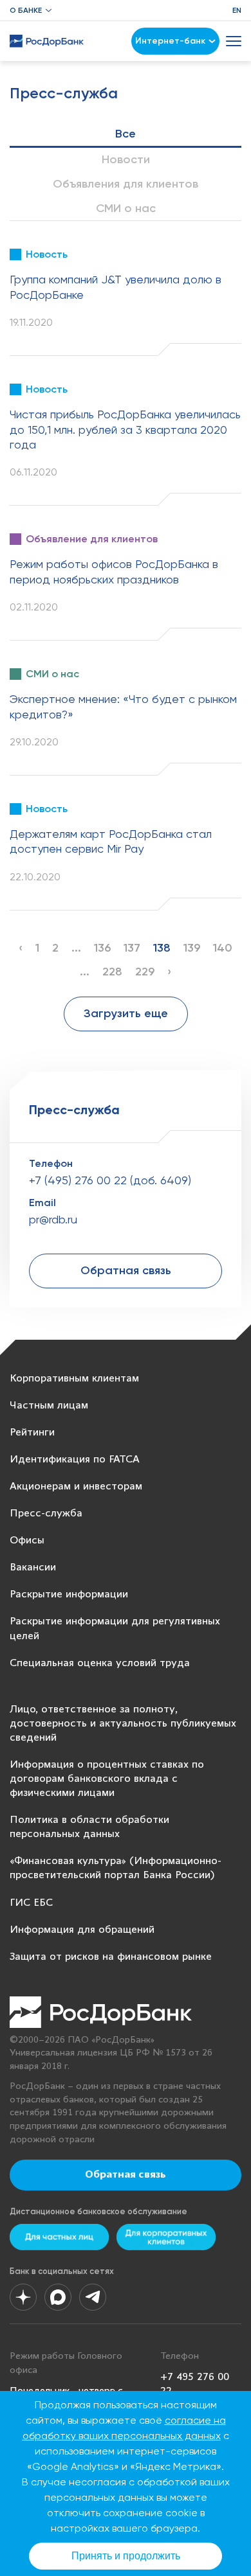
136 (102, 948)
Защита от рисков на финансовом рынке (111, 1957)
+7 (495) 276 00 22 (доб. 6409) (110, 1180)
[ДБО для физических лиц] (59, 2237)
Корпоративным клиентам (74, 1379)
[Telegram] (93, 2297)
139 (192, 948)
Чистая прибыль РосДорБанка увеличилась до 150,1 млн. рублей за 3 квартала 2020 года (125, 429)
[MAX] (58, 2297)
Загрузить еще (126, 1013)
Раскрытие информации (69, 1594)
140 (223, 948)
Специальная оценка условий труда (100, 1663)
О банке (26, 10)
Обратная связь (126, 1270)
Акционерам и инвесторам (76, 1487)
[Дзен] (23, 2297)
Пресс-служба (46, 1514)
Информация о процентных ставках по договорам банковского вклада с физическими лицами (107, 1779)
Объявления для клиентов (126, 184)
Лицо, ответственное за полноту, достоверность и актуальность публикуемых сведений (123, 1724)
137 (132, 948)
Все (126, 134)
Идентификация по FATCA (75, 1460)
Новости (126, 159)
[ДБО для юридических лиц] (166, 2237)
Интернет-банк (170, 41)
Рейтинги (32, 1433)
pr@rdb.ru (53, 1219)
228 (112, 972)
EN (237, 10)
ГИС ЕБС (31, 1903)
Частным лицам (49, 1406)
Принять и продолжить (126, 2556)
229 (145, 972)
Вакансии (33, 1568)
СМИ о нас (126, 208)
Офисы (27, 1541)
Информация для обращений (82, 1930)
